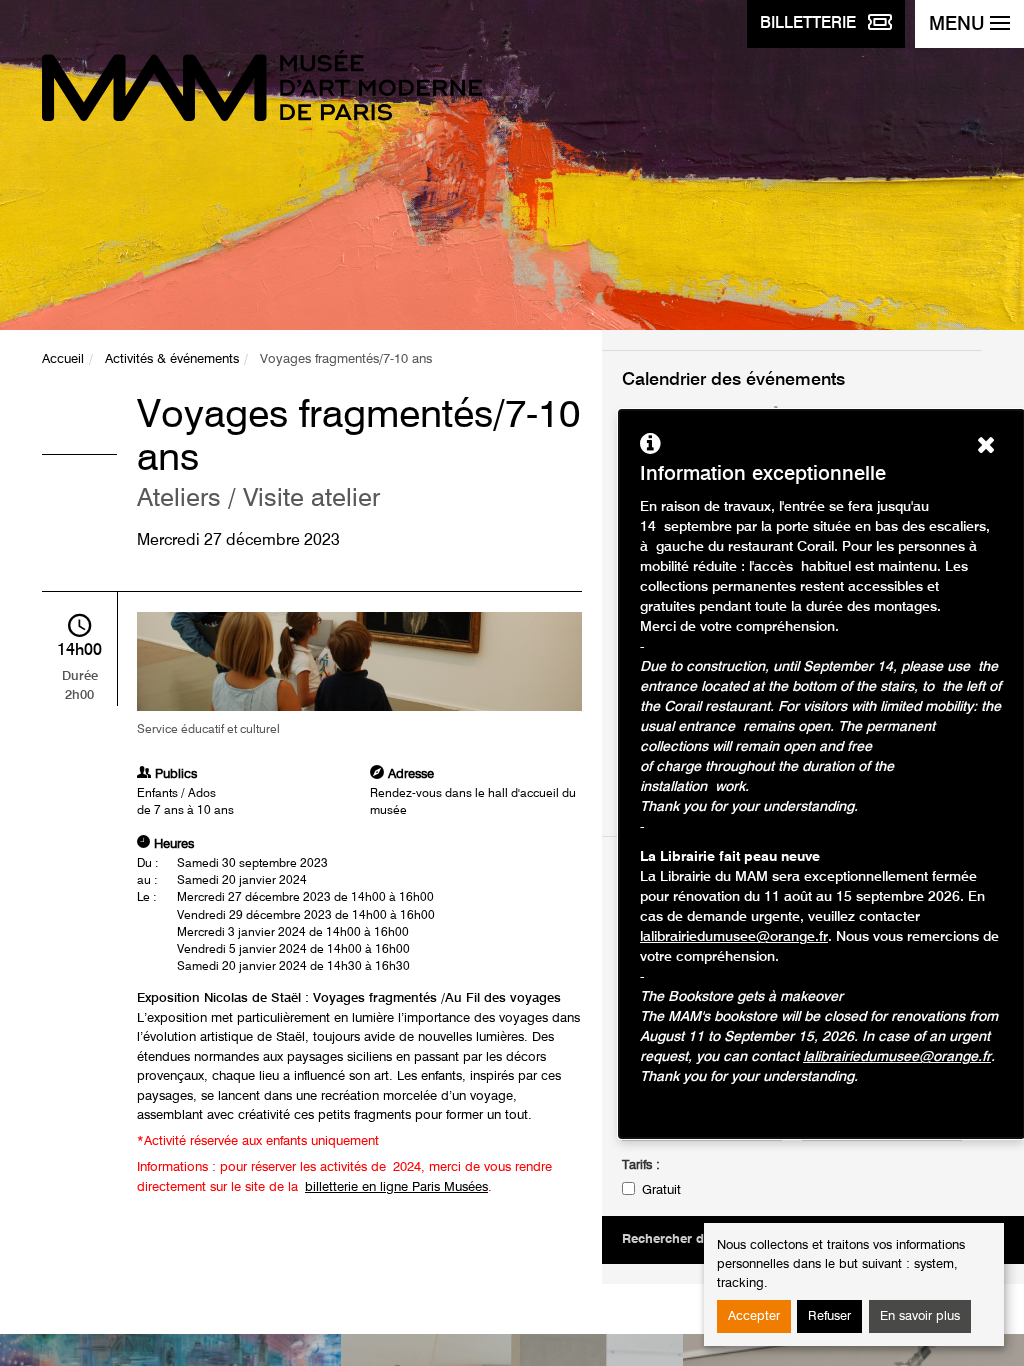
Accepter (754, 1316)
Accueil (63, 359)
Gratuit (661, 1190)
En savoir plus (920, 1316)
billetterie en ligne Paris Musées (396, 1187)
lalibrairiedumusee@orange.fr (734, 937)
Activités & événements (172, 359)
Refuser (829, 1316)
